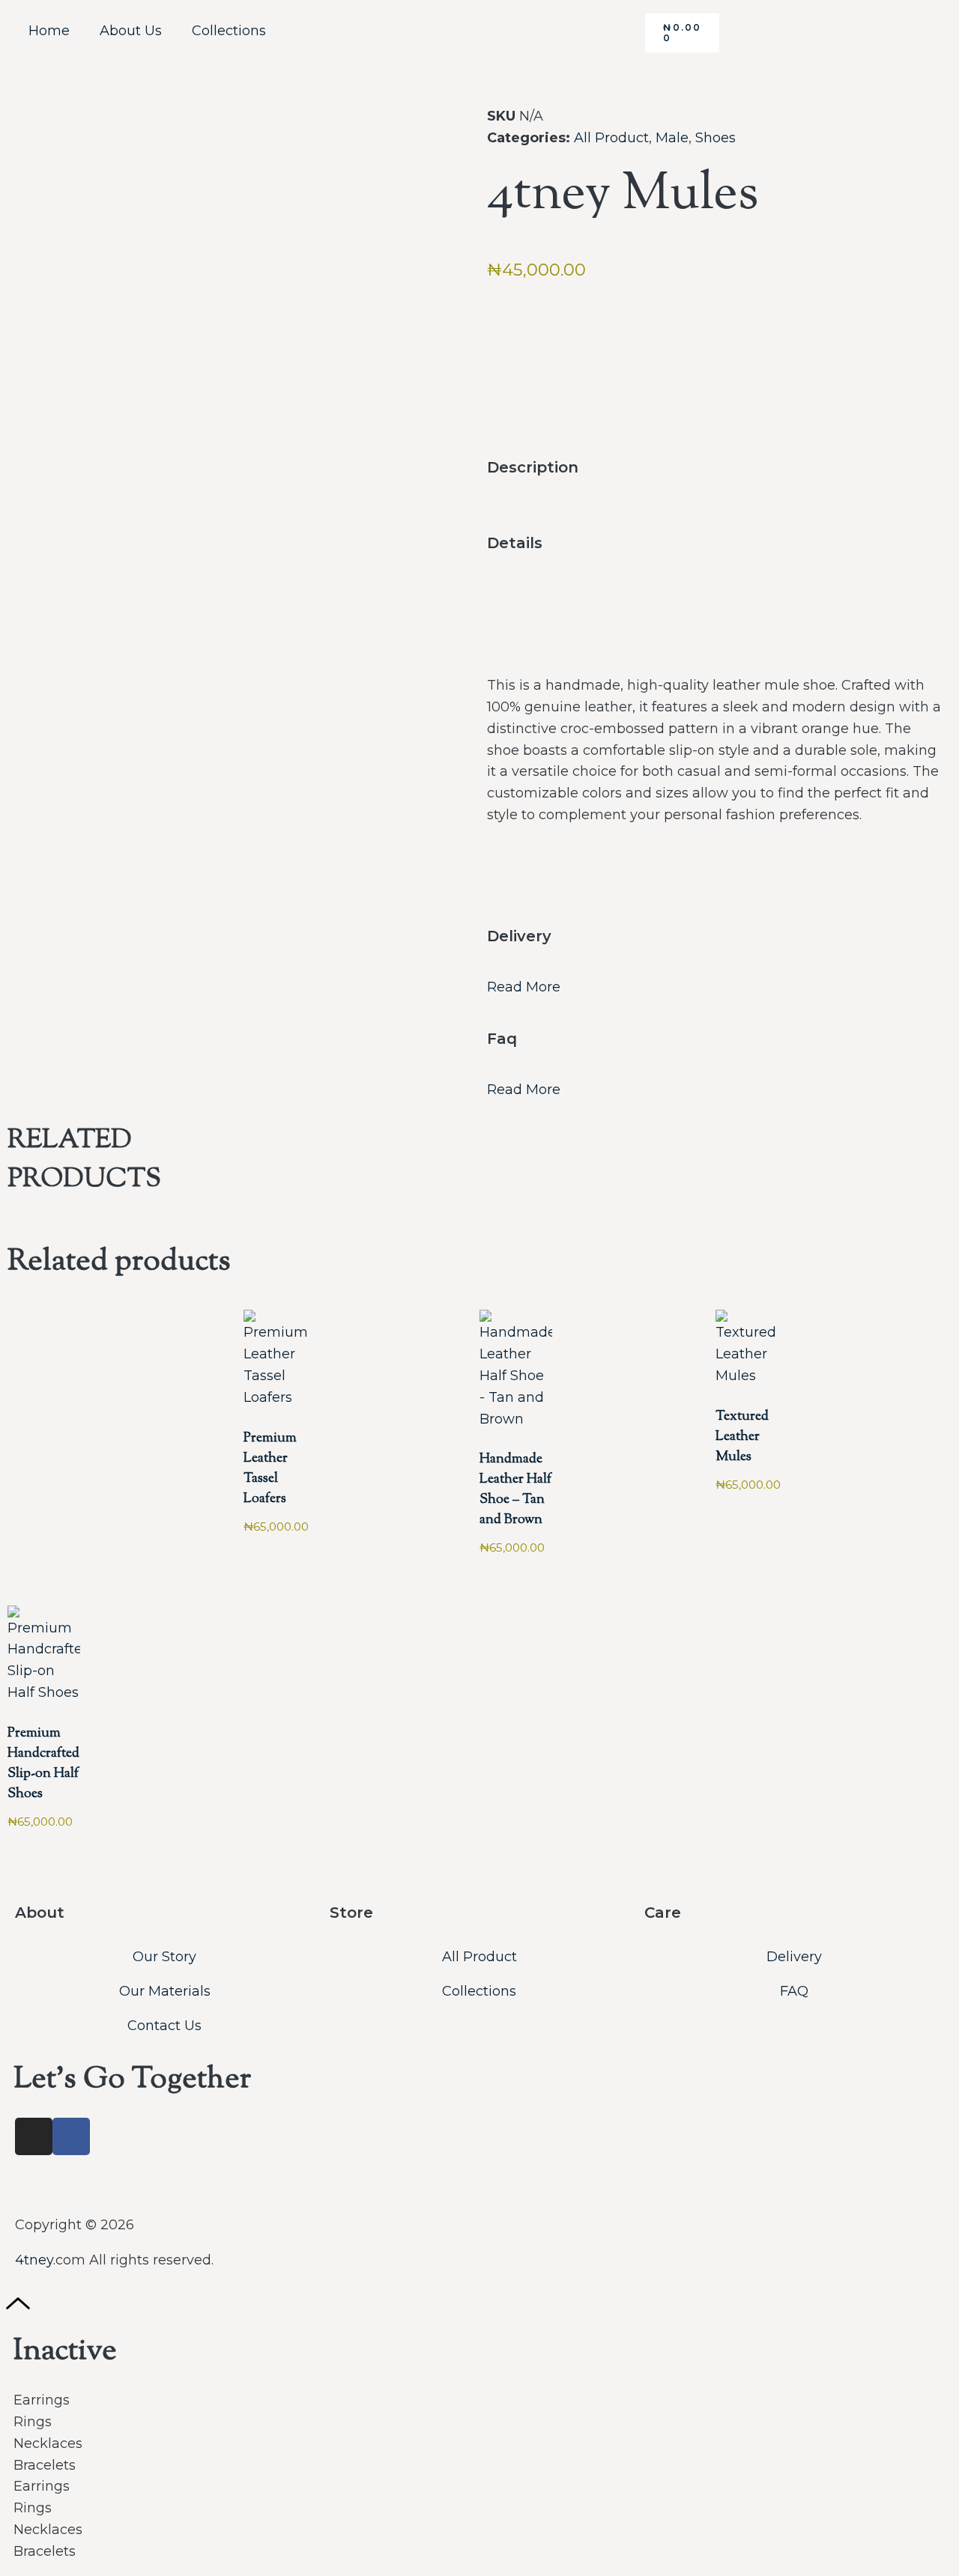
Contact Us (164, 2026)
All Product (611, 138)
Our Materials (165, 1991)
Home (49, 31)
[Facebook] (71, 2136)
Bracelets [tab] (45, 2465)
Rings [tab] (33, 2422)
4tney (34, 2260)
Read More (524, 987)
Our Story (164, 1957)
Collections (229, 31)
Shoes (716, 138)
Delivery (794, 1957)
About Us (131, 31)
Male (672, 138)
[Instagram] (34, 2136)
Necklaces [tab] (48, 2443)
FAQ (794, 1991)
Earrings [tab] (42, 2400)
